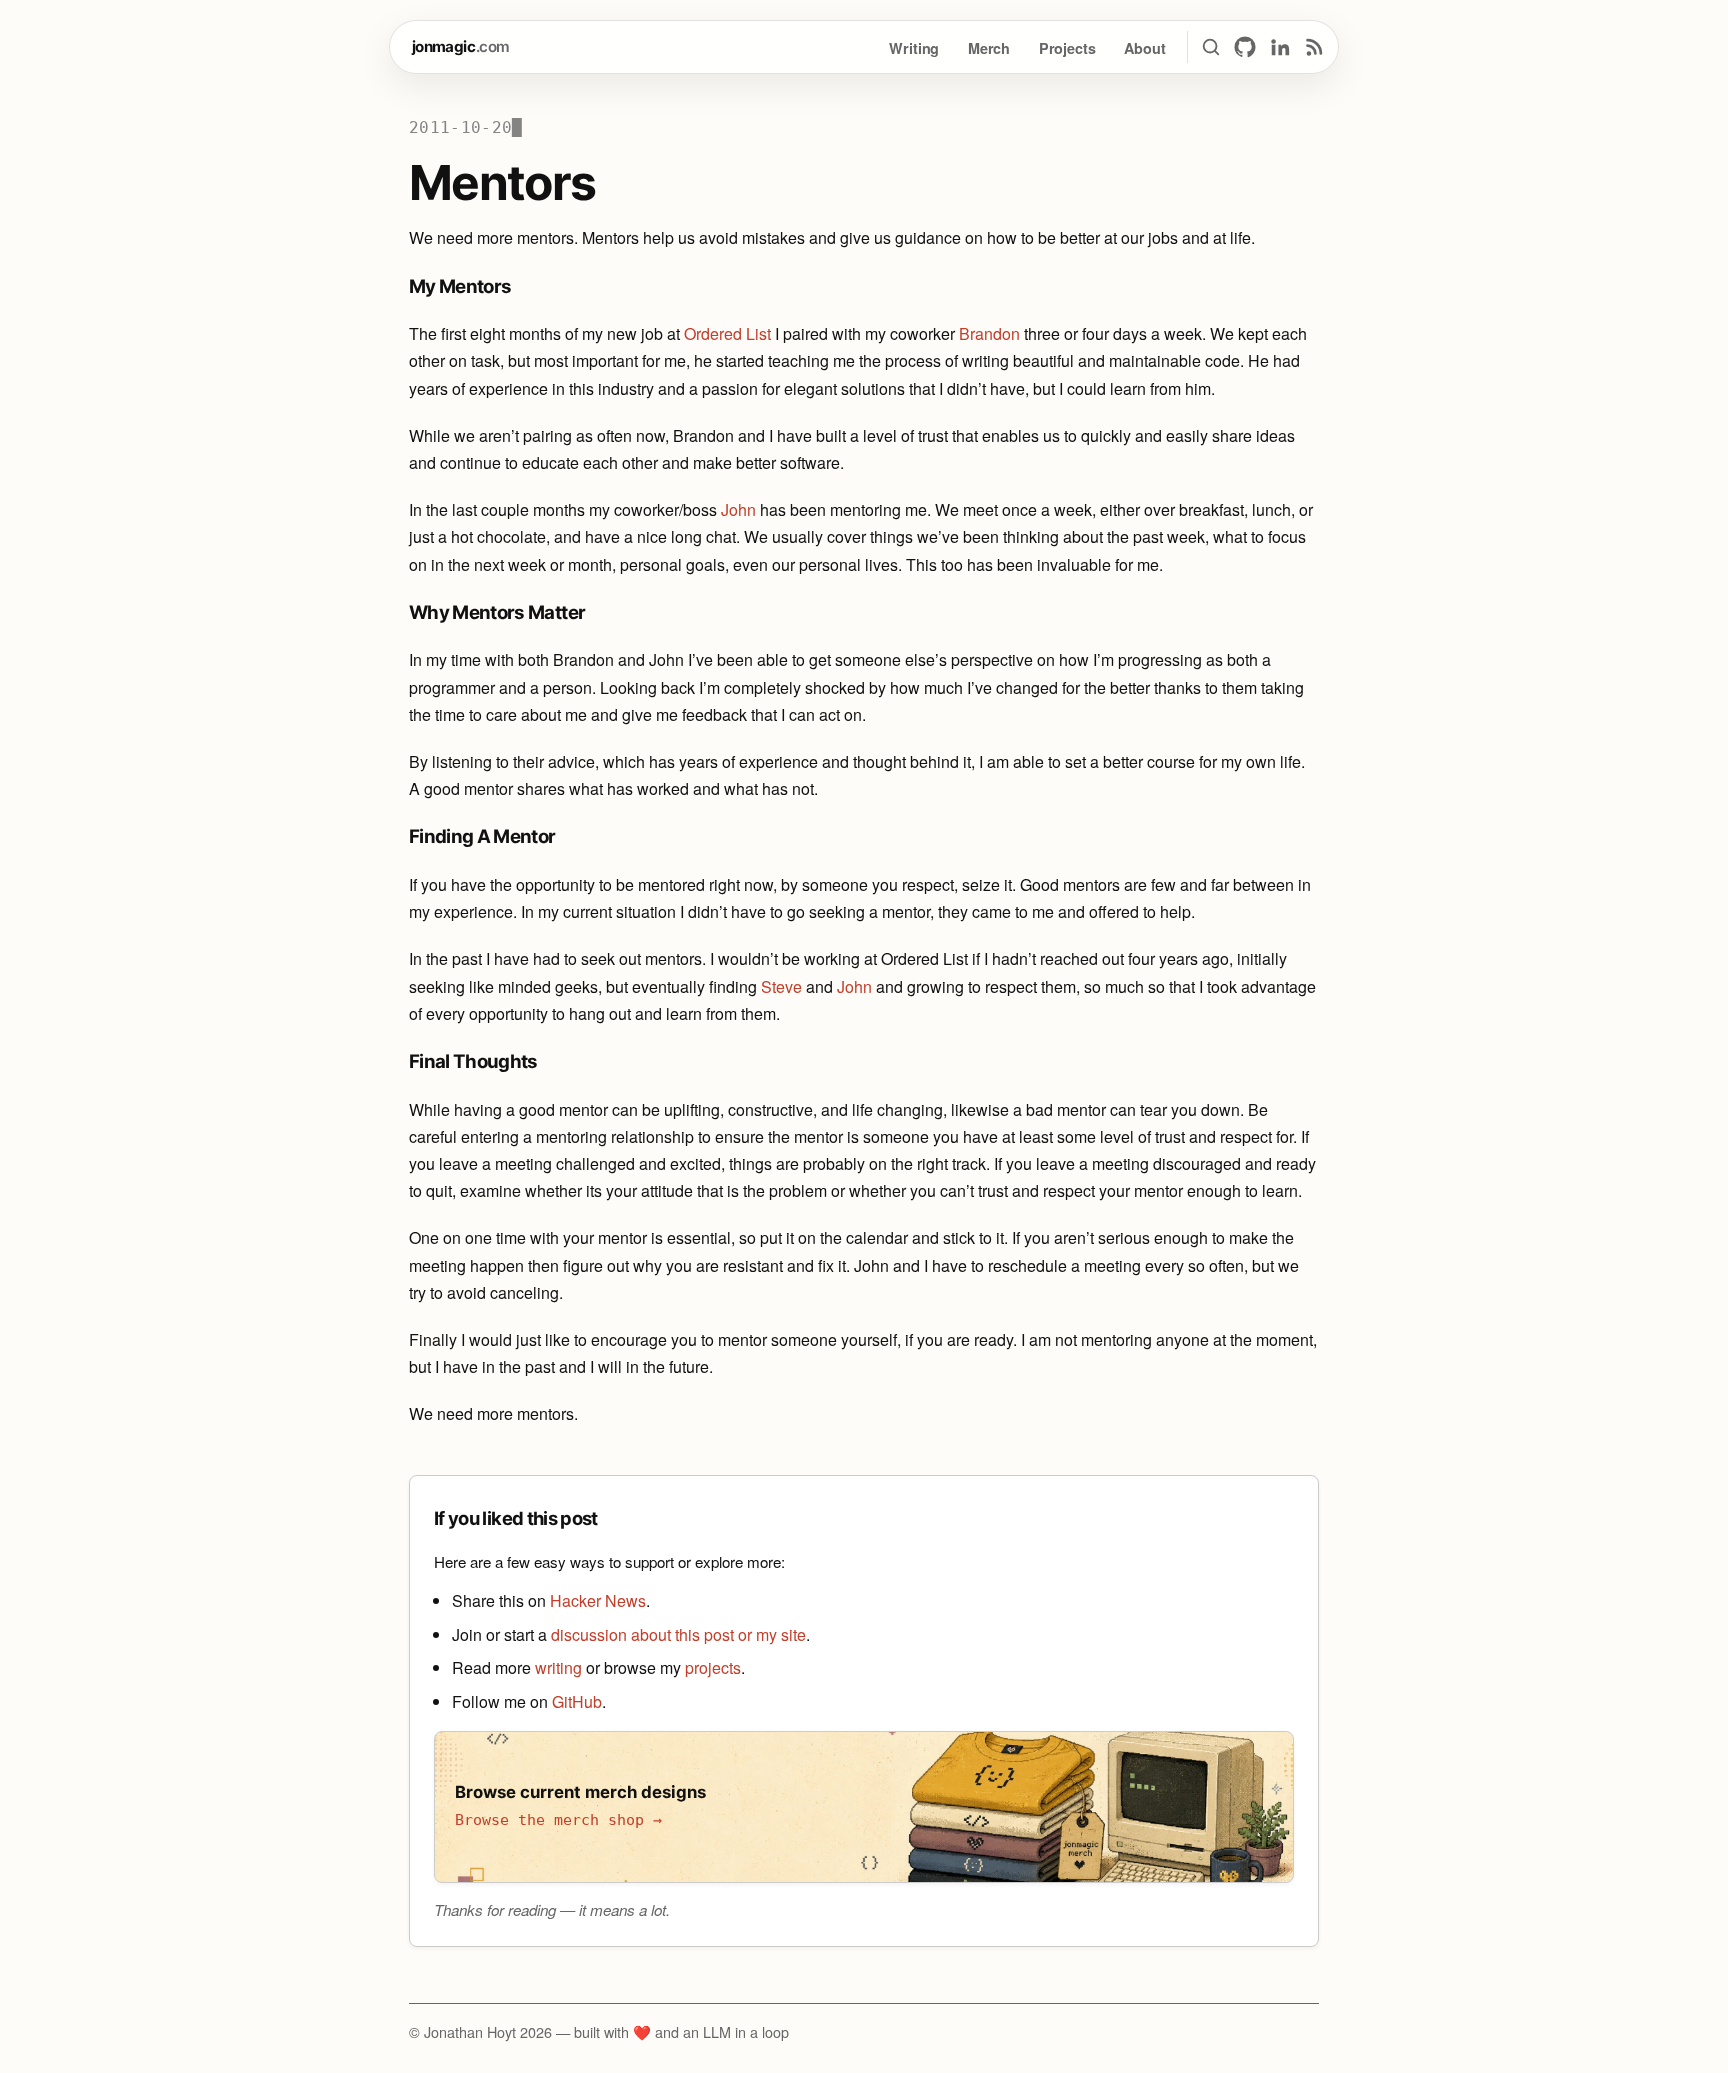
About (1144, 48)
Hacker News (598, 1600)
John (738, 509)
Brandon (989, 333)
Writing (914, 48)
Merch (989, 48)
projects (713, 1667)
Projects (1067, 48)
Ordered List (727, 333)
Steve (781, 986)
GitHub (577, 1701)
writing (558, 1667)
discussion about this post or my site (678, 1634)
